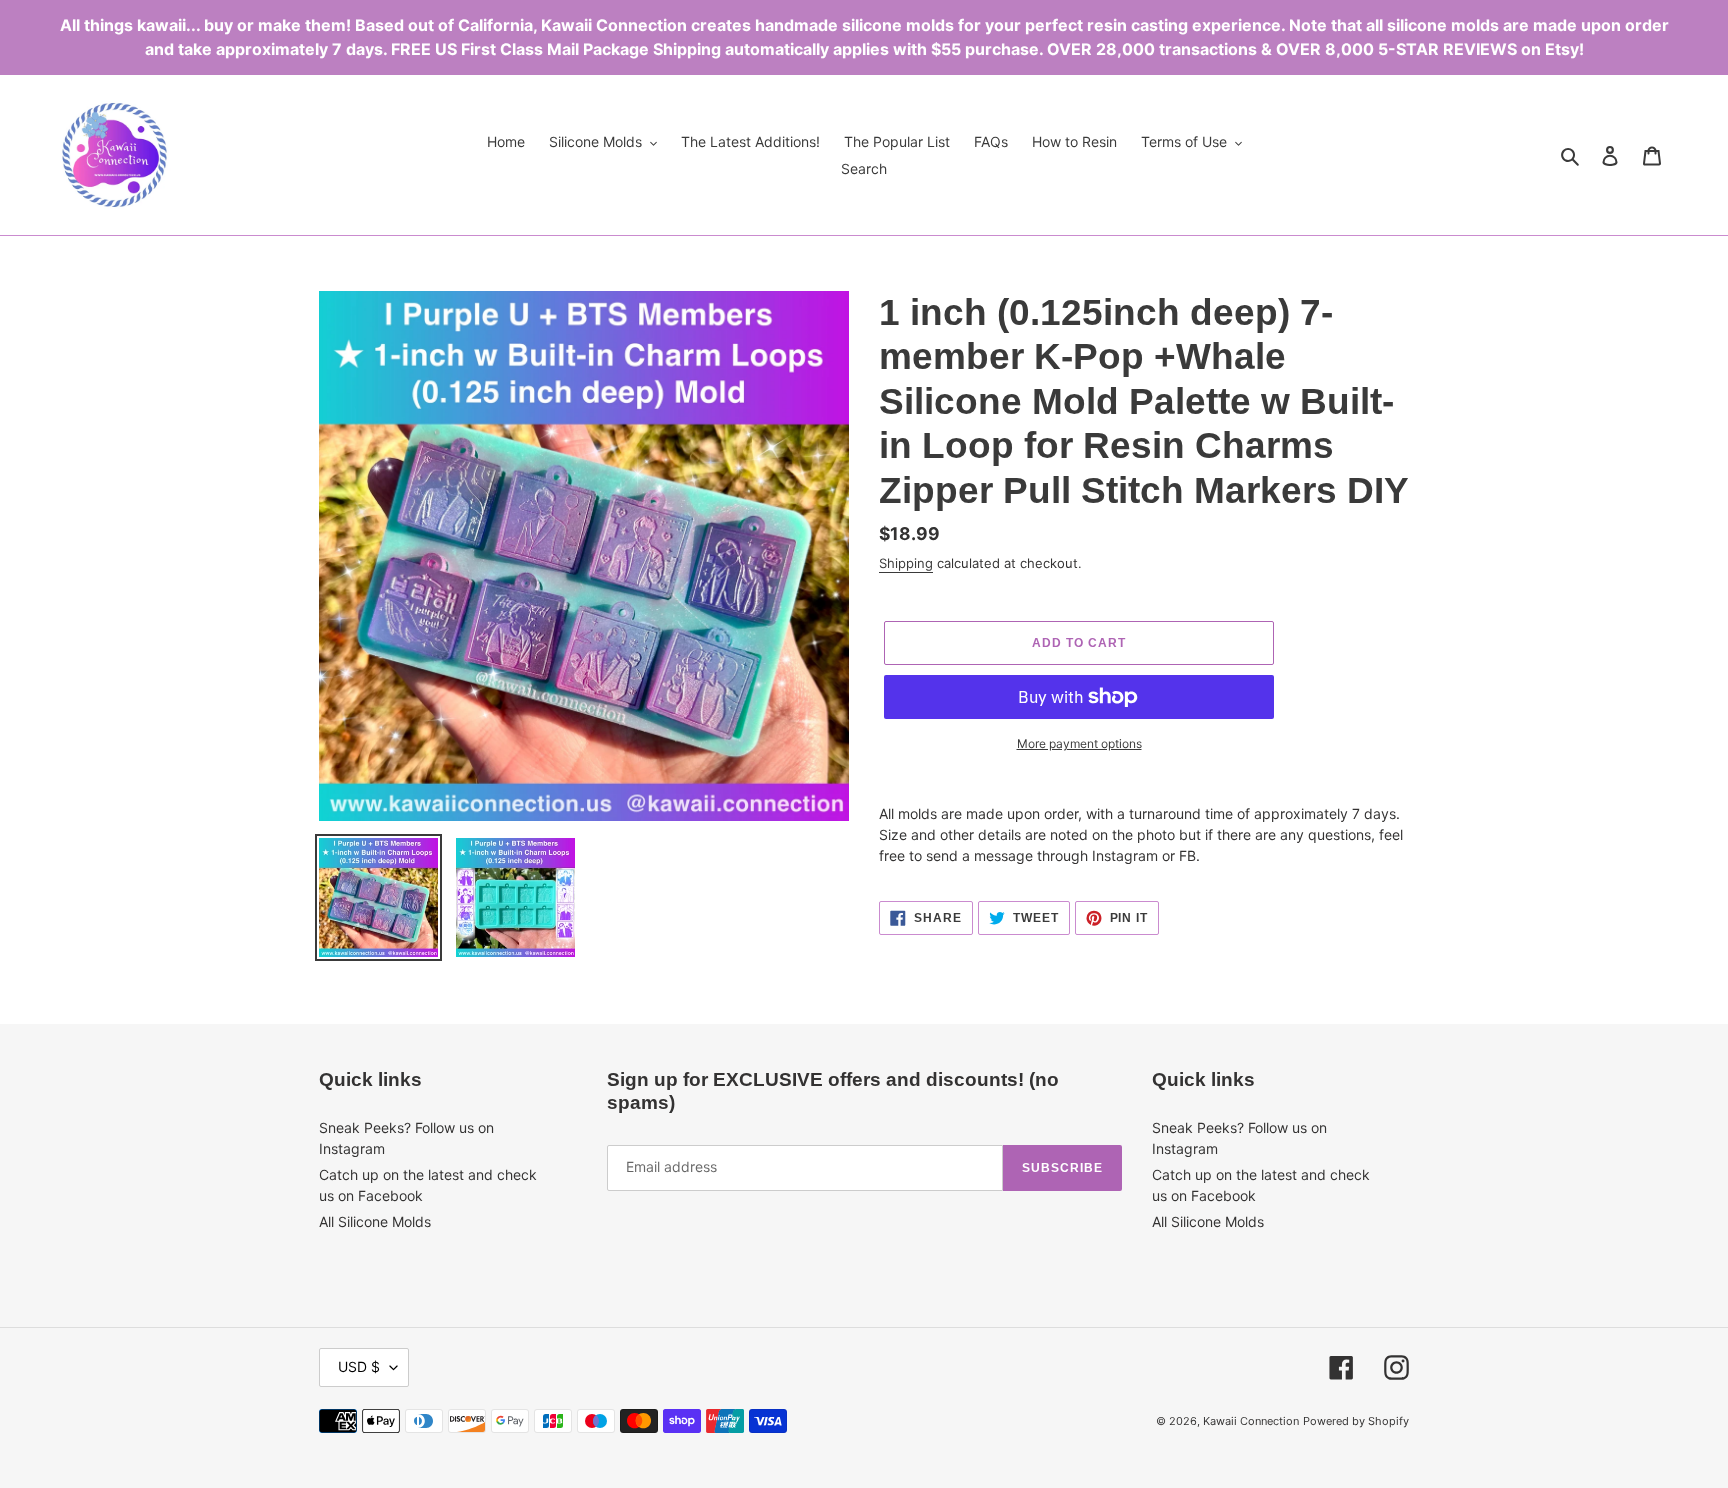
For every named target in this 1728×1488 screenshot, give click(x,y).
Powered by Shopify (1356, 1421)
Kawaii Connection (1251, 1421)
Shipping (906, 563)
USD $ (359, 1366)
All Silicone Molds (375, 1221)
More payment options (1079, 743)
